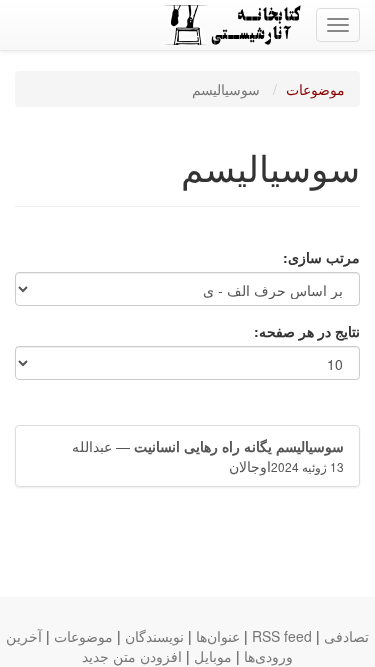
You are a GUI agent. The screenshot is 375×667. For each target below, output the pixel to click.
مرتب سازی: (321, 257)
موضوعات (315, 89)
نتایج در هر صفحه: (307, 331)
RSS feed (282, 636)
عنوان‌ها (218, 636)
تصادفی (346, 636)
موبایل (213, 656)
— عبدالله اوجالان (208, 456)
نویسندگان (154, 636)
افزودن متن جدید (132, 656)
